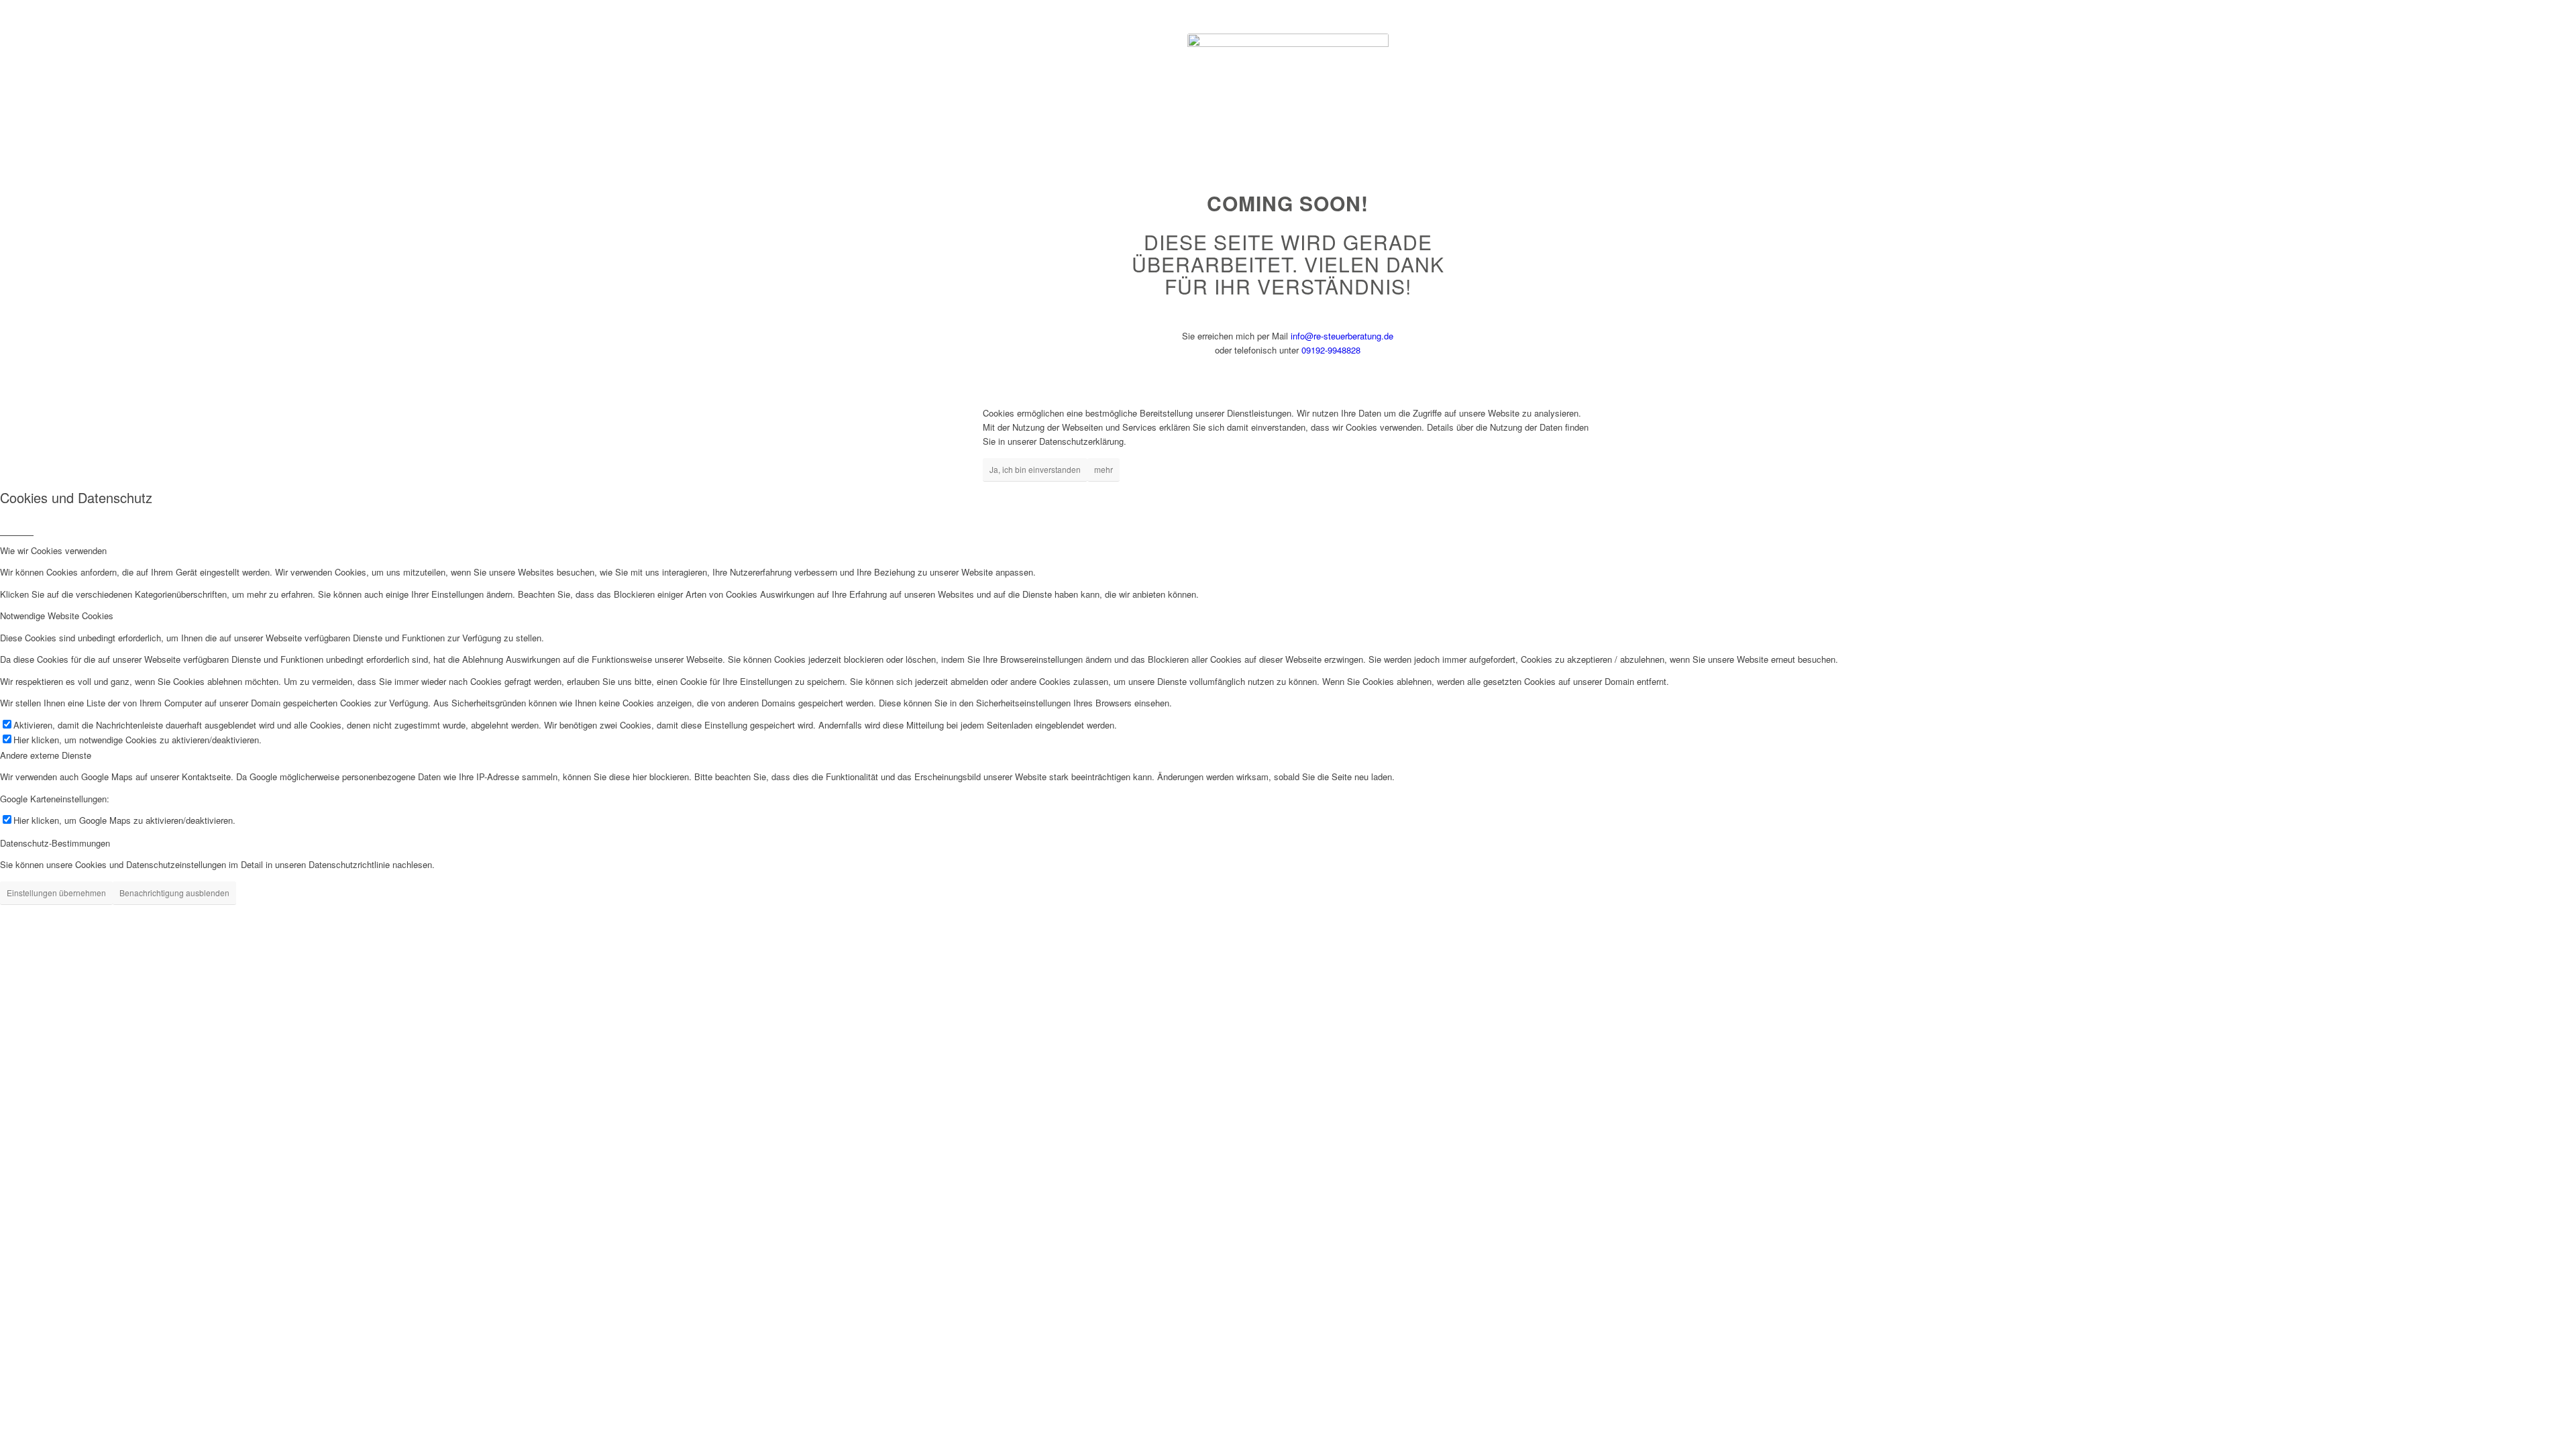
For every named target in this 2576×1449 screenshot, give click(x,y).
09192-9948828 (1331, 350)
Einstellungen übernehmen (56, 893)
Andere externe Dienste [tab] (46, 755)
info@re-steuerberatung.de (1342, 336)
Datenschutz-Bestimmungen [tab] (55, 843)
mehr (1104, 469)
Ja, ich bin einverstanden (1035, 469)
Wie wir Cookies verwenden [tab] (53, 550)
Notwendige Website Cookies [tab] (57, 615)
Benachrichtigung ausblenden (174, 893)
